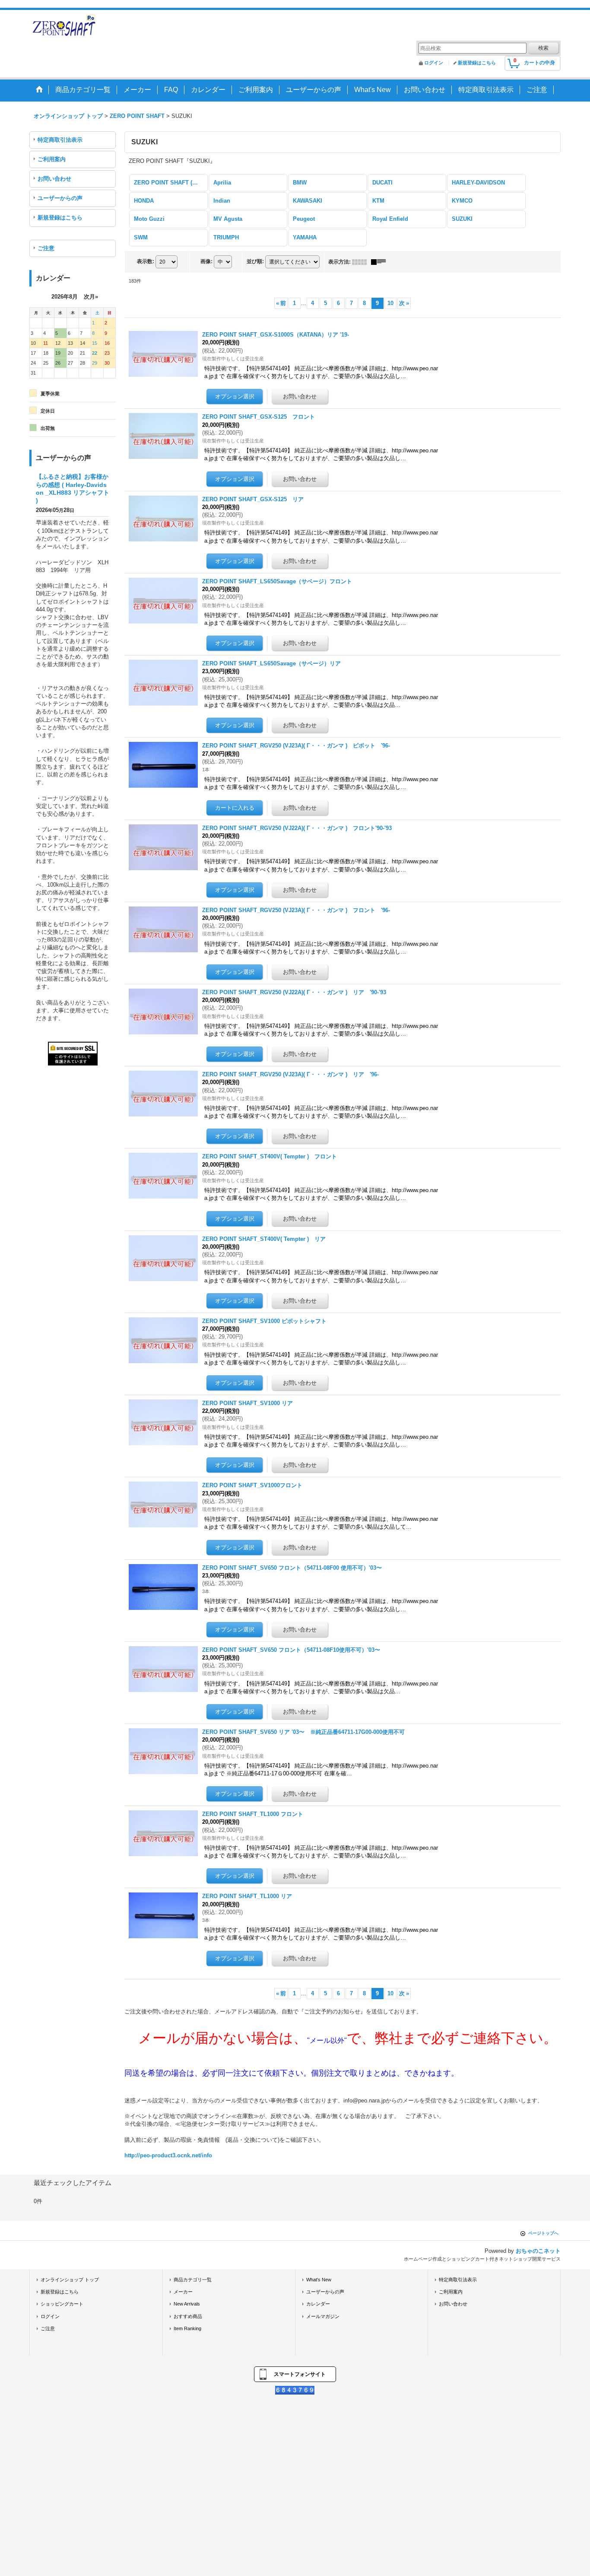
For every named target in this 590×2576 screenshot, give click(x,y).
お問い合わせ (54, 179)
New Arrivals (187, 2304)
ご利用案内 (52, 159)
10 (390, 303)
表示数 (146, 261)
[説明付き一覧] (381, 262)
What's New (319, 2280)
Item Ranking (187, 2328)
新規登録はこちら (477, 63)
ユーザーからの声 (60, 198)
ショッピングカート (62, 2304)
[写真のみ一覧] (362, 262)
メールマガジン (323, 2316)
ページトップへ (543, 2233)
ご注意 (46, 248)
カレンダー (318, 2304)
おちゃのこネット (538, 2251)
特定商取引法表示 (60, 140)
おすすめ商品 (188, 2316)
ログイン (434, 63)
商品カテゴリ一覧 (193, 2280)
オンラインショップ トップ (70, 2280)
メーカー (183, 2292)
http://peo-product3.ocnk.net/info (168, 2155)
